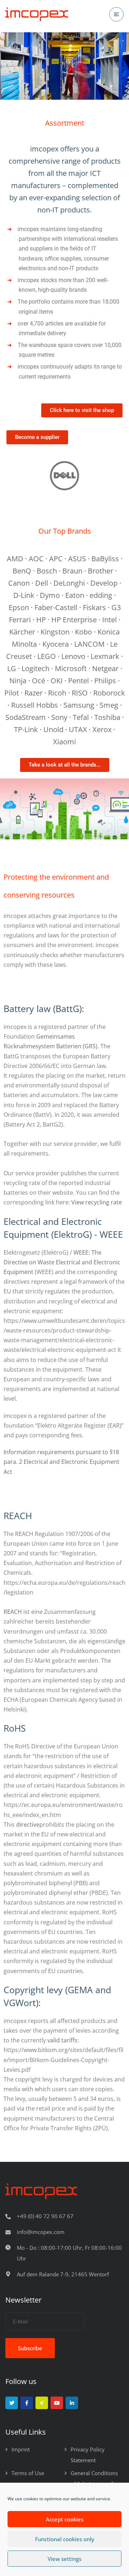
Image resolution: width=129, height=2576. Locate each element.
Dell (42, 583)
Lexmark (105, 656)
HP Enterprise (74, 620)
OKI (57, 681)
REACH (13, 1612)
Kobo (83, 632)
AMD (15, 559)
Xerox (102, 729)
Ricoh (57, 693)
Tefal (81, 717)
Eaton (75, 595)
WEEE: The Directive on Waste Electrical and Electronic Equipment (62, 1262)
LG (12, 668)
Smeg (109, 705)
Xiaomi (64, 742)
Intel (109, 620)
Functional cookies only (65, 2539)
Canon (19, 583)
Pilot (12, 693)
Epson (19, 607)
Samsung (79, 705)
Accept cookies (65, 2519)
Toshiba (107, 717)
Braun (72, 571)
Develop (104, 583)
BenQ (22, 571)
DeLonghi (69, 583)
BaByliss (105, 559)
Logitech (35, 668)
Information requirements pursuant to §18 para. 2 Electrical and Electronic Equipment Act (61, 1462)
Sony (59, 717)
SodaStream (26, 717)
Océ (39, 681)
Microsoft (71, 668)
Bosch (47, 571)
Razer (34, 693)
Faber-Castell (56, 607)
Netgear (105, 668)
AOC (36, 559)
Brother (101, 571)
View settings (64, 2559)
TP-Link (26, 729)
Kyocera (56, 644)
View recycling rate (97, 1202)
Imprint (21, 2449)
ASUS (77, 559)
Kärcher (22, 632)
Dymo (50, 595)
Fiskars (94, 607)
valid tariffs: (63, 2040)
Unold (53, 729)
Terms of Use (28, 2473)
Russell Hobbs (35, 705)
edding (101, 595)
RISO (80, 693)
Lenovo (73, 656)
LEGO (47, 656)
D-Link (24, 595)
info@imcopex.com (41, 2232)
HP (41, 620)
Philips (105, 681)
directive (28, 1825)
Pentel (78, 681)
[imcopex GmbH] (37, 15)
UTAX (78, 729)
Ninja (18, 681)
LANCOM (89, 644)
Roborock (109, 693)
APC (56, 559)
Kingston (55, 632)
